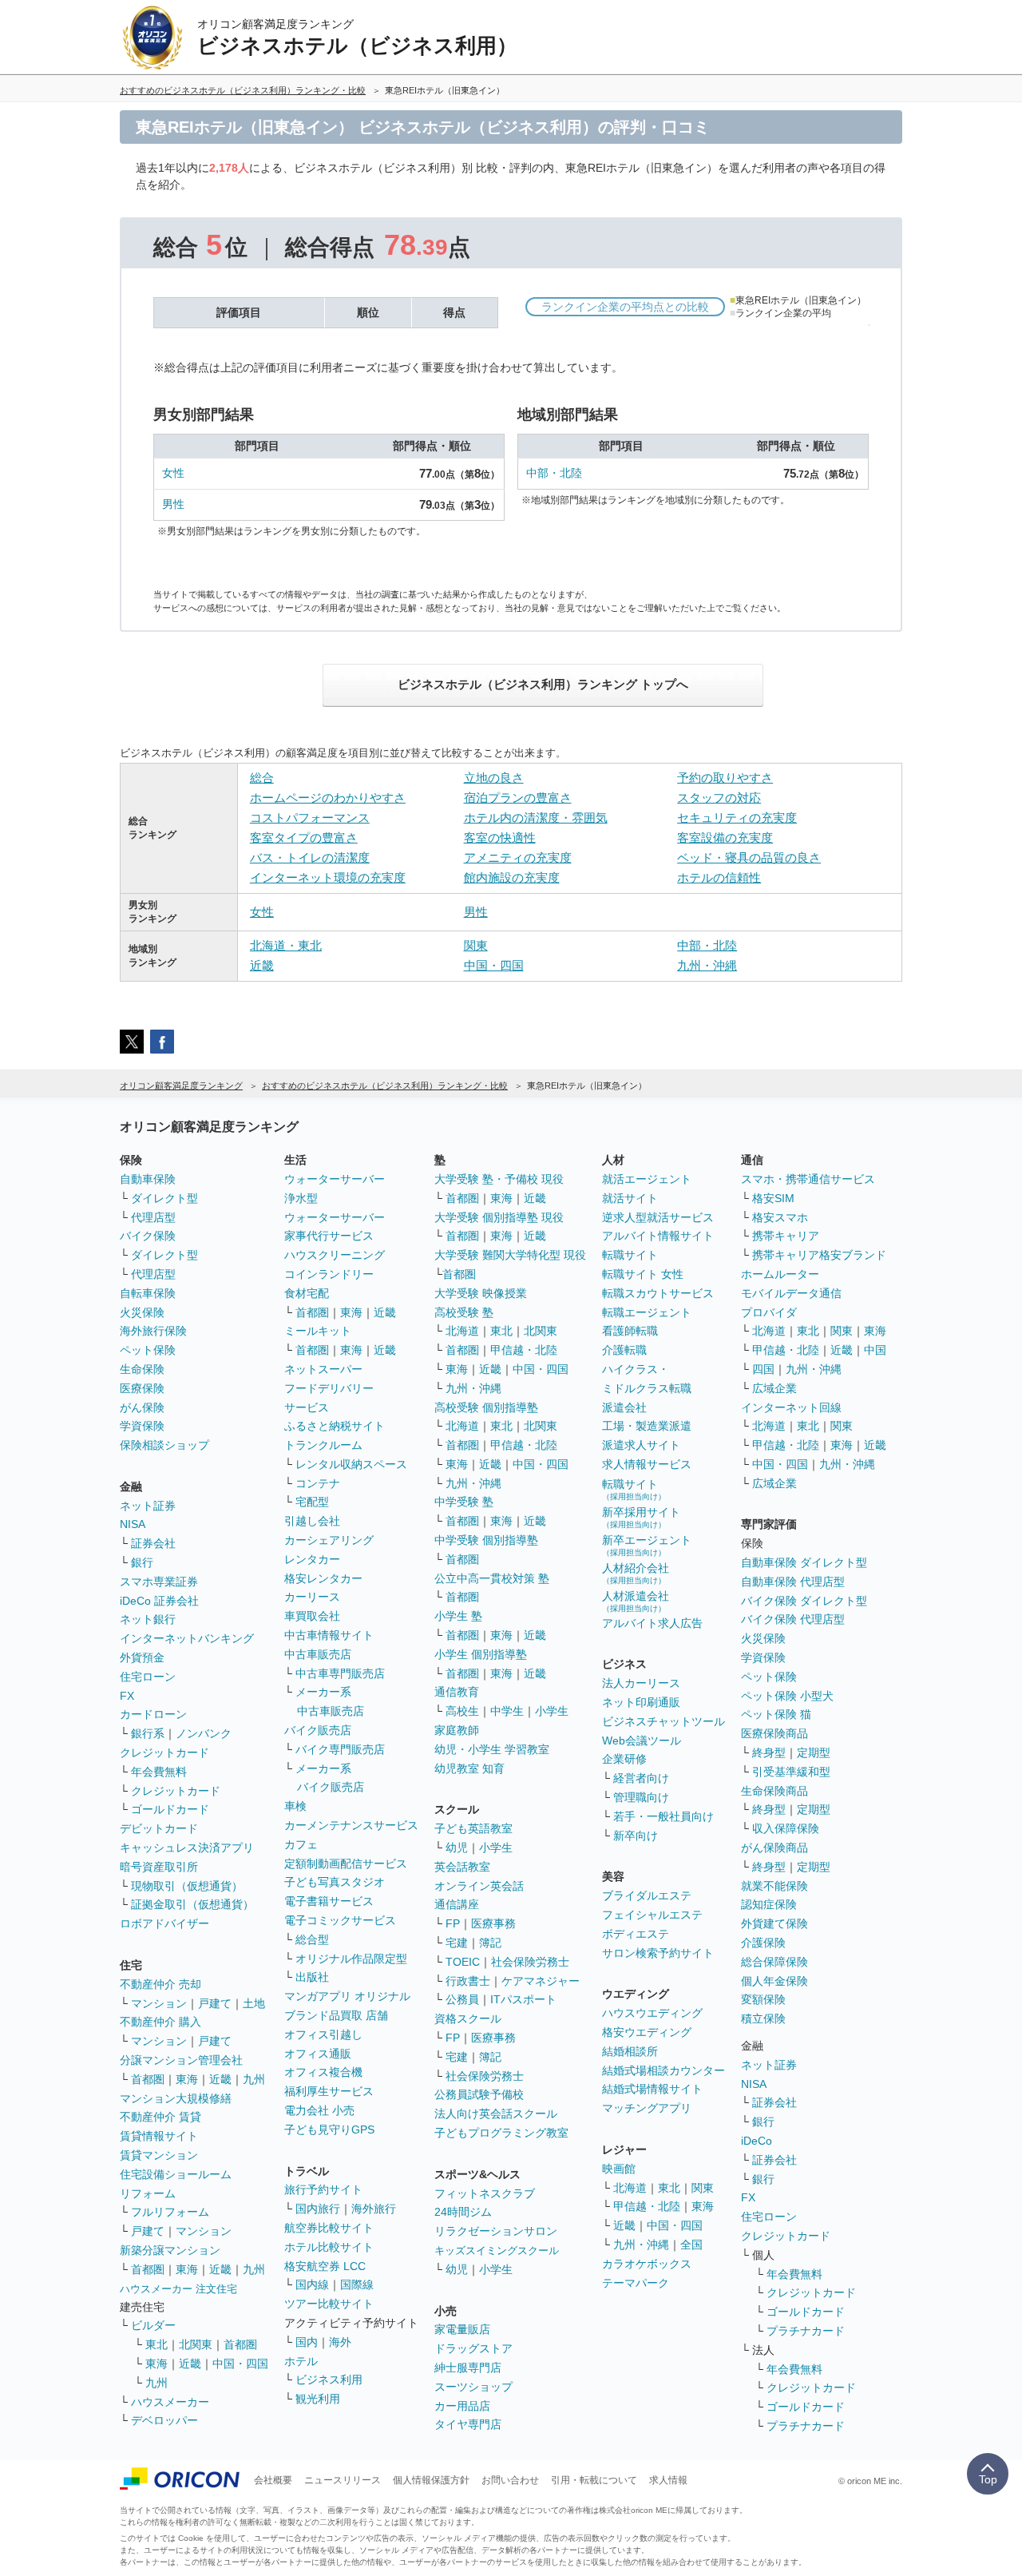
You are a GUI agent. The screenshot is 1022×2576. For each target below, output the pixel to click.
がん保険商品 (774, 1848)
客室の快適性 (500, 837)
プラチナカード (806, 2331)
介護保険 (763, 1943)
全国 (691, 2245)
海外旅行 (374, 2209)
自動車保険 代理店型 (793, 1582)
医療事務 (493, 1923)
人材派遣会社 (636, 1601)
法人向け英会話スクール (496, 2114)
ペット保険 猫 (776, 1714)
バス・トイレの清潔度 (310, 857)
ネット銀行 (148, 1619)
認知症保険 (769, 1904)
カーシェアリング (329, 1540)
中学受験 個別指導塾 (486, 1540)
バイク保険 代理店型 (793, 1619)
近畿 (262, 965)
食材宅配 (307, 1293)
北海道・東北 (286, 945)
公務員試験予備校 (479, 2094)
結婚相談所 (630, 2051)
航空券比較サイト (329, 2228)
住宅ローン (148, 1677)
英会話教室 (462, 1867)
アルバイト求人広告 (652, 1623)
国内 (307, 2342)
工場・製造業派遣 (647, 1426)
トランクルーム (323, 1445)
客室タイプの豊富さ (304, 837)
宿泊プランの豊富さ (518, 798)
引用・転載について (594, 2480)
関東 (476, 945)
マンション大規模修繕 (176, 2098)
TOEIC (463, 1962)
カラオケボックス (647, 2264)
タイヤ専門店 (468, 2424)
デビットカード (159, 1828)
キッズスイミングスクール (497, 2251)
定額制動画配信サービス (346, 1864)
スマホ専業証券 (159, 1582)
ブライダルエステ (647, 1895)
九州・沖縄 (707, 965)
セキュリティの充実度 (737, 818)
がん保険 (142, 1407)
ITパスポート (523, 1999)
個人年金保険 (774, 1981)
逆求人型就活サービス (658, 1217)
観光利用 (318, 2399)
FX (127, 1696)
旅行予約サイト (323, 2189)
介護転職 (624, 1350)
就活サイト (630, 1198)
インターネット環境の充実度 (328, 877)
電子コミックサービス (340, 1920)
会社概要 (273, 2480)
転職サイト (630, 1255)
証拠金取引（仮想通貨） (192, 1904)
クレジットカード (164, 1752)
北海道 (462, 1331)
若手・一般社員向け (664, 1816)
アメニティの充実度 (518, 857)
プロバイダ (769, 1312)
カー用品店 (462, 2406)
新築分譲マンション (170, 2250)
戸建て (215, 2003)
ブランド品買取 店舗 (336, 2015)
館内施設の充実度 (512, 877)
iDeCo (757, 2141)
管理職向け (641, 1797)
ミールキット (318, 1331)
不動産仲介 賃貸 (160, 2117)
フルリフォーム (170, 2212)
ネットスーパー (323, 1369)
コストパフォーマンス (310, 818)
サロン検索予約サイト (658, 1953)
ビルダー (153, 2325)
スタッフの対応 (719, 798)
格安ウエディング (647, 2032)
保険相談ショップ (164, 1445)
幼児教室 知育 (469, 1768)
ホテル (301, 2361)
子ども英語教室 (473, 1828)
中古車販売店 (318, 1654)
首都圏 (148, 2079)
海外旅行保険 (153, 1331)
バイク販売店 (318, 1730)
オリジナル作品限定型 (351, 1959)
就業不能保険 (774, 1886)
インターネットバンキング (187, 1638)
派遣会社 (624, 1407)
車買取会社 (312, 1616)
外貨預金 (142, 1657)
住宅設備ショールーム (176, 2174)
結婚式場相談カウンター (664, 2070)
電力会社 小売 (319, 2110)
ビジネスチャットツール (664, 1721)
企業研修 (624, 1759)
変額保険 (763, 1999)
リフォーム (148, 2193)
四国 (763, 1369)
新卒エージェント (647, 1545)
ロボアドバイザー (164, 1923)
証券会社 (153, 1543)
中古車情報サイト (329, 1635)
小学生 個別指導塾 (481, 1654)
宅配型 (312, 1502)
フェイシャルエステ (652, 1915)
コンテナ (318, 1483)
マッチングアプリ (647, 2108)
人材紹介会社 (636, 1573)
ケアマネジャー (541, 1981)
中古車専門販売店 (340, 1673)
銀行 (142, 1562)
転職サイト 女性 (643, 1274)
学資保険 (142, 1426)
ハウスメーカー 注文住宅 (178, 2289)
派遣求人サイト (641, 1445)
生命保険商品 (774, 1791)
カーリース (312, 1597)
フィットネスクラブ (485, 2193)
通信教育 (457, 1692)
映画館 (619, 2169)
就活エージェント (647, 1179)
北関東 (196, 2344)
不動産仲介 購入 (160, 2022)
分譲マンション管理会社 (181, 2060)
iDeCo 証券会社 (159, 1601)
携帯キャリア (786, 1236)
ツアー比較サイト (329, 2304)
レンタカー (312, 1559)
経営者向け (641, 1778)
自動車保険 (148, 1179)
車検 (295, 1806)
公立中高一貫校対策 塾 (492, 1578)
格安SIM (773, 1198)
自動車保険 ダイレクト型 (804, 1562)
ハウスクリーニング (335, 1255)
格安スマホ (780, 1217)
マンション (159, 2003)
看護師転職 (630, 1331)
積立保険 (763, 2018)
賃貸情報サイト (159, 2136)
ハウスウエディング (652, 2013)
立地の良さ (494, 778)
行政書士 (468, 1981)
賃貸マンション (159, 2155)
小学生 (552, 1711)
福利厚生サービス (329, 2091)
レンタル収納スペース (351, 1464)
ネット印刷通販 (641, 1702)
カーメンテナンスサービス (351, 1825)
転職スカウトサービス (658, 1293)
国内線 (312, 2284)
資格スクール (468, 2018)
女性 (173, 473)
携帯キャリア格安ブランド (819, 1255)
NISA (133, 1524)
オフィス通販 (318, 2054)
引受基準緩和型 (791, 1772)
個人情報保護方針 (431, 2480)
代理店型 (153, 1217)
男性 (173, 504)
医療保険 (142, 1388)
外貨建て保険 (774, 1923)
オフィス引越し (323, 2034)
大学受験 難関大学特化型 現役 (510, 1255)
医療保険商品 (774, 1733)
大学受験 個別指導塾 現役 (499, 1217)
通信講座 (457, 1904)
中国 (875, 1350)
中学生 (507, 1711)
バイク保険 (148, 1236)
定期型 (814, 1752)
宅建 (457, 1943)
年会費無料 (159, 1772)
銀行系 (148, 1733)
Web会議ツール (642, 1740)
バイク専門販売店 (340, 1749)
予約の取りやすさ (725, 778)
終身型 (769, 1752)
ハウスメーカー (170, 2402)
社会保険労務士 (530, 1962)
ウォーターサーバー (335, 1179)
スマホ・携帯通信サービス (808, 1179)
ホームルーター (780, 1274)
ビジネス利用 (329, 2380)
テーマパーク (636, 2283)
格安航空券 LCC (325, 2266)
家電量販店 (462, 2329)
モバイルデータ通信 (791, 1293)
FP (453, 1923)
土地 (254, 2003)
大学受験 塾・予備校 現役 (499, 1179)
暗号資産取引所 (159, 1867)
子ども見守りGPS (329, 2129)
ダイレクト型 (164, 1198)
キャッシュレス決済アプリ (187, 1848)
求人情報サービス (647, 1464)
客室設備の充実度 (725, 837)
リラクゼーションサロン (496, 2231)
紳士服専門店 (468, 2368)
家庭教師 (457, 1730)
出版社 (312, 1977)
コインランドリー (329, 1274)
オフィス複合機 (323, 2072)
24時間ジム (463, 2212)
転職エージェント (647, 1312)
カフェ (301, 1844)
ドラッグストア (473, 2348)
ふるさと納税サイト (335, 1426)
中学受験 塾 (464, 1502)
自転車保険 (148, 1293)
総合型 (312, 1939)
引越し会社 (312, 1521)
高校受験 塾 (464, 1312)
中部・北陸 (554, 473)
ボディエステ (636, 1934)
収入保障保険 (786, 1828)
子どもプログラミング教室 (501, 2133)
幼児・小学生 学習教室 (492, 1749)
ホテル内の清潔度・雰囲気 (536, 818)
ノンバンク (204, 1733)
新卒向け (636, 1836)
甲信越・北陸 (524, 1350)
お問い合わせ (510, 2480)
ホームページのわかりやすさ (328, 798)
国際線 (357, 2284)
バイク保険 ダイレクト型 (804, 1601)
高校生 (462, 1711)
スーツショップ (473, 2387)
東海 (187, 2079)
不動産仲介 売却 (160, 1984)
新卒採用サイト (641, 1517)
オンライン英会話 (479, 1886)
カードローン (153, 1714)
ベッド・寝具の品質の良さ (749, 857)
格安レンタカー (323, 1578)
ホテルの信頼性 (719, 877)
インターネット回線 (791, 1407)
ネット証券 (148, 1506)
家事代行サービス (329, 1236)
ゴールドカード (170, 1809)
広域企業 (774, 1388)
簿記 (490, 1943)
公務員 (462, 1999)
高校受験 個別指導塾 (486, 1407)
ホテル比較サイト (329, 2247)
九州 (254, 2079)
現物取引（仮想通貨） (187, 1886)
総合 (262, 778)
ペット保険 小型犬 (787, 1696)
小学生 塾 (458, 1616)
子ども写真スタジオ (335, 1882)
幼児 (457, 1848)
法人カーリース (641, 1683)
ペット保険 (148, 1350)
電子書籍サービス (329, 1901)
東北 (156, 2344)
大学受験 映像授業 (481, 1293)
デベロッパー (164, 2420)
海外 (340, 2342)
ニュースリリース (343, 2480)
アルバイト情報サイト (658, 1236)
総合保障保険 (774, 1962)
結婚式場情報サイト (652, 2089)
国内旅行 (318, 2209)
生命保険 (142, 1369)
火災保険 (142, 1312)
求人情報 (668, 2480)
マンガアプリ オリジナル (347, 1996)
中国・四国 (494, 965)
